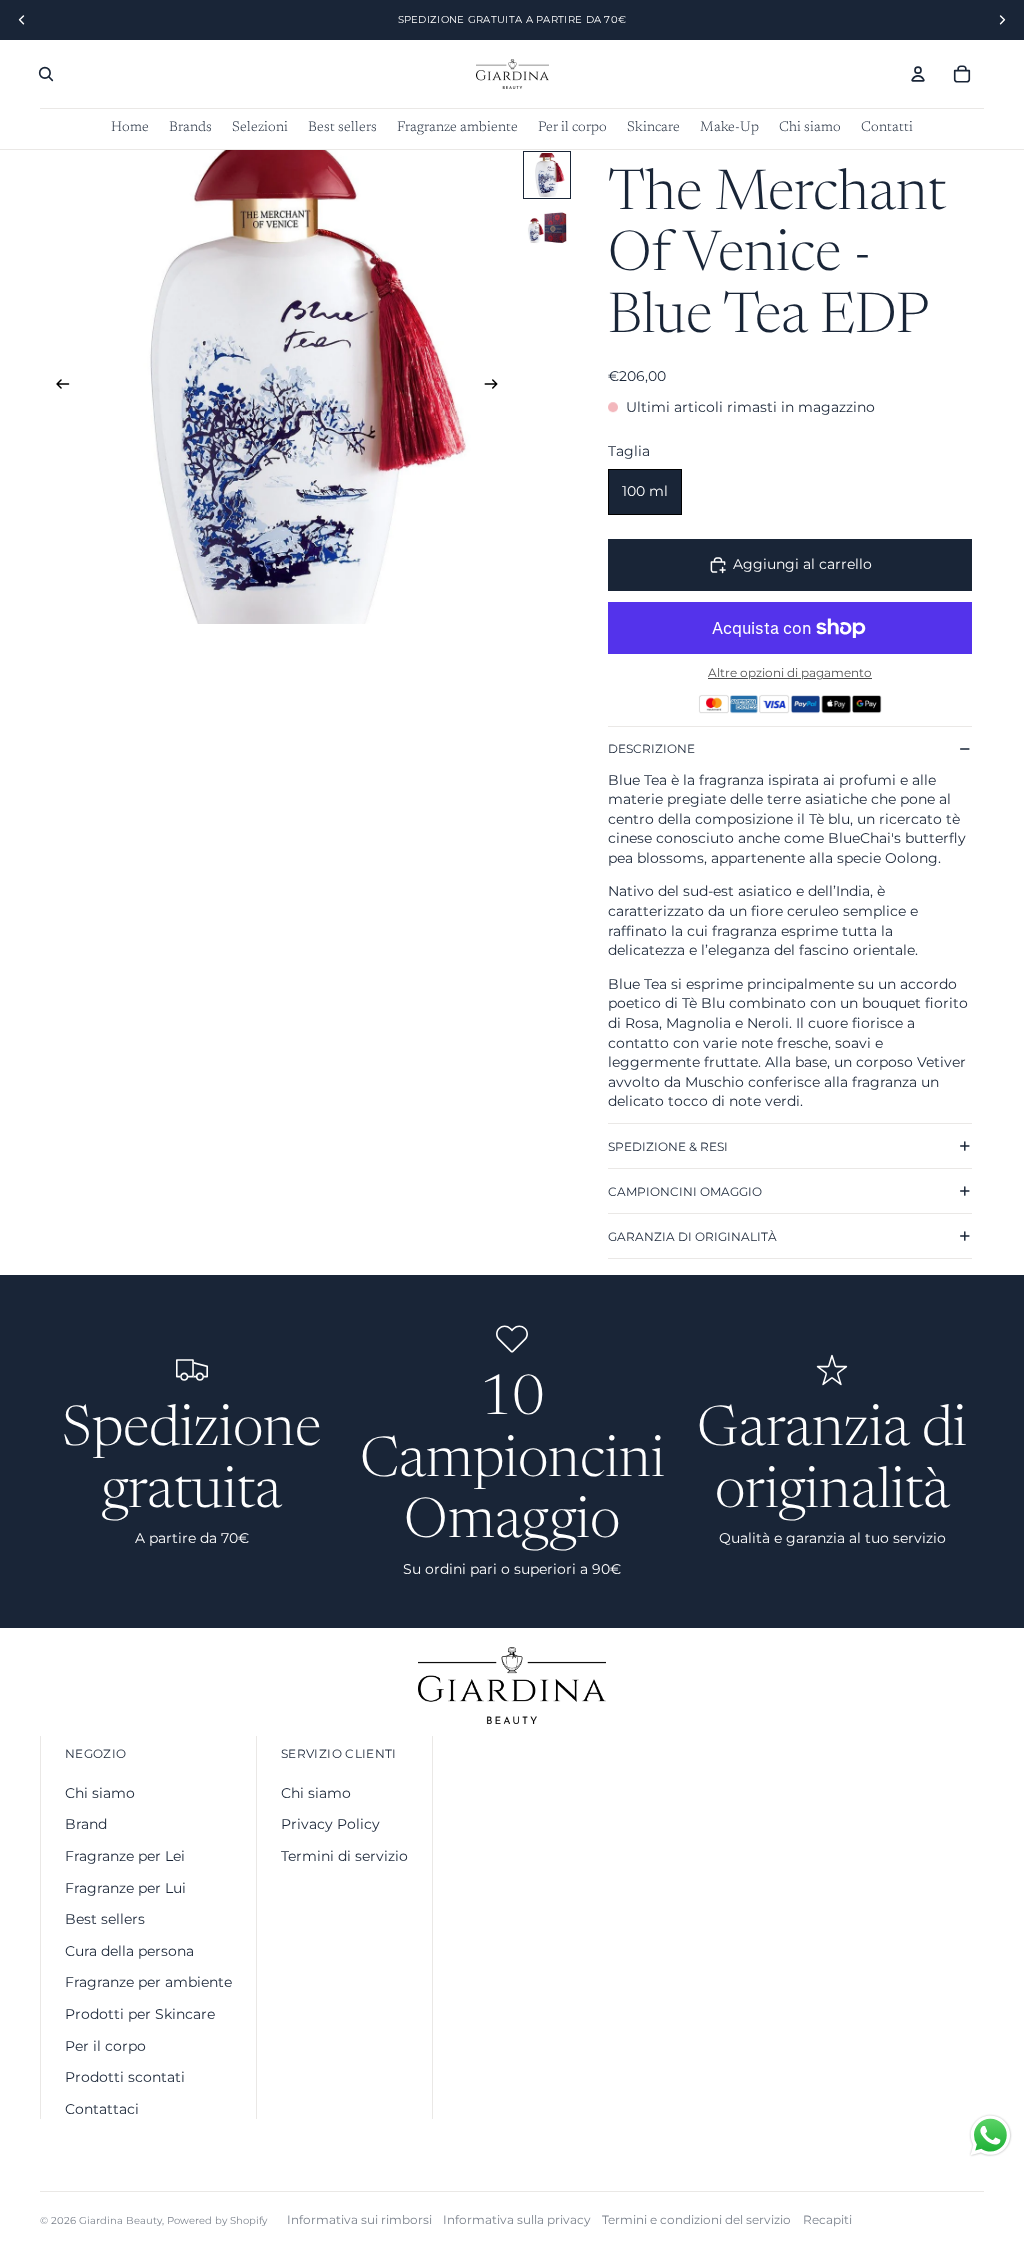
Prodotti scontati (125, 2077)
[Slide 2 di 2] (547, 227)
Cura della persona (129, 1951)
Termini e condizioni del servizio (696, 2219)
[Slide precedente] (56, 387)
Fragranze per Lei (125, 1856)
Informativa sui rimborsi (359, 2219)
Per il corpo (105, 2046)
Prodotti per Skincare (140, 2014)
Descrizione (651, 748)
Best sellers (105, 1919)
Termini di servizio (344, 1856)
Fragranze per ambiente (148, 1982)
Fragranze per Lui (125, 1888)
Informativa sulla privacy (517, 2219)
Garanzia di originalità (692, 1236)
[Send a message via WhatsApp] (990, 2135)
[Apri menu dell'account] (918, 74)
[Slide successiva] (497, 387)
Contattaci (102, 2109)
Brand (86, 1824)
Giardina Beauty (120, 2220)
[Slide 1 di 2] (547, 175)
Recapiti (827, 2219)
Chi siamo (100, 1793)
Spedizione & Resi (668, 1146)
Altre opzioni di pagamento (790, 673)
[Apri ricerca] (46, 74)
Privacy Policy (330, 1824)
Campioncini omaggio (685, 1191)
